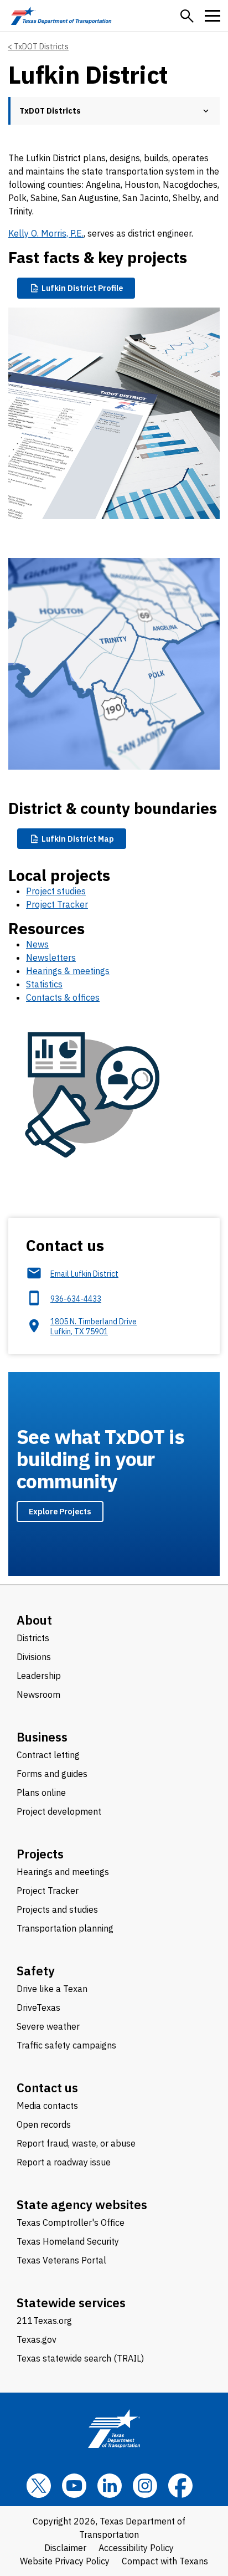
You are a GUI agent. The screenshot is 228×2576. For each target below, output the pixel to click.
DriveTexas (38, 2007)
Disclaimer (65, 2548)
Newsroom (38, 1694)
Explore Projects (60, 1511)
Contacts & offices (63, 997)
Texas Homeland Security (68, 2241)
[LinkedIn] (110, 2486)
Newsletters (51, 957)
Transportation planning (65, 1928)
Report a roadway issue (64, 2162)
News (37, 944)
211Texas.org (44, 2321)
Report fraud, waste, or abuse (76, 2143)
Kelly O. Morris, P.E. (46, 233)
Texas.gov (37, 2339)
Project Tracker (57, 904)
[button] (187, 16)
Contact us (47, 2088)
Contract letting (48, 1755)
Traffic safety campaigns (66, 2045)
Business (42, 1737)
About (34, 1620)
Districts (33, 1638)
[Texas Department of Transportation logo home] (61, 16)
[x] (39, 2486)
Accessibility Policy (136, 2548)
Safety (36, 1971)
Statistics (44, 984)
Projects (40, 1854)
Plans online (41, 1793)
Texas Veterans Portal (61, 2260)
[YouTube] (74, 2486)
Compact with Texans (165, 2561)
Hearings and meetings (63, 1872)
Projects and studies (57, 1909)
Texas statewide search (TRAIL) (80, 2358)
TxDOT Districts (41, 47)
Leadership (39, 1676)
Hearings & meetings (68, 971)
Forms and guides (52, 1774)
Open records (44, 2124)
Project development (59, 1811)
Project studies (56, 891)
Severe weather (48, 2026)
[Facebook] (180, 2486)
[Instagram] (145, 2486)
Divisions (34, 1657)
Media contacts (47, 2106)
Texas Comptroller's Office (71, 2222)
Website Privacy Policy (65, 2561)
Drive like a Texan (52, 1989)
